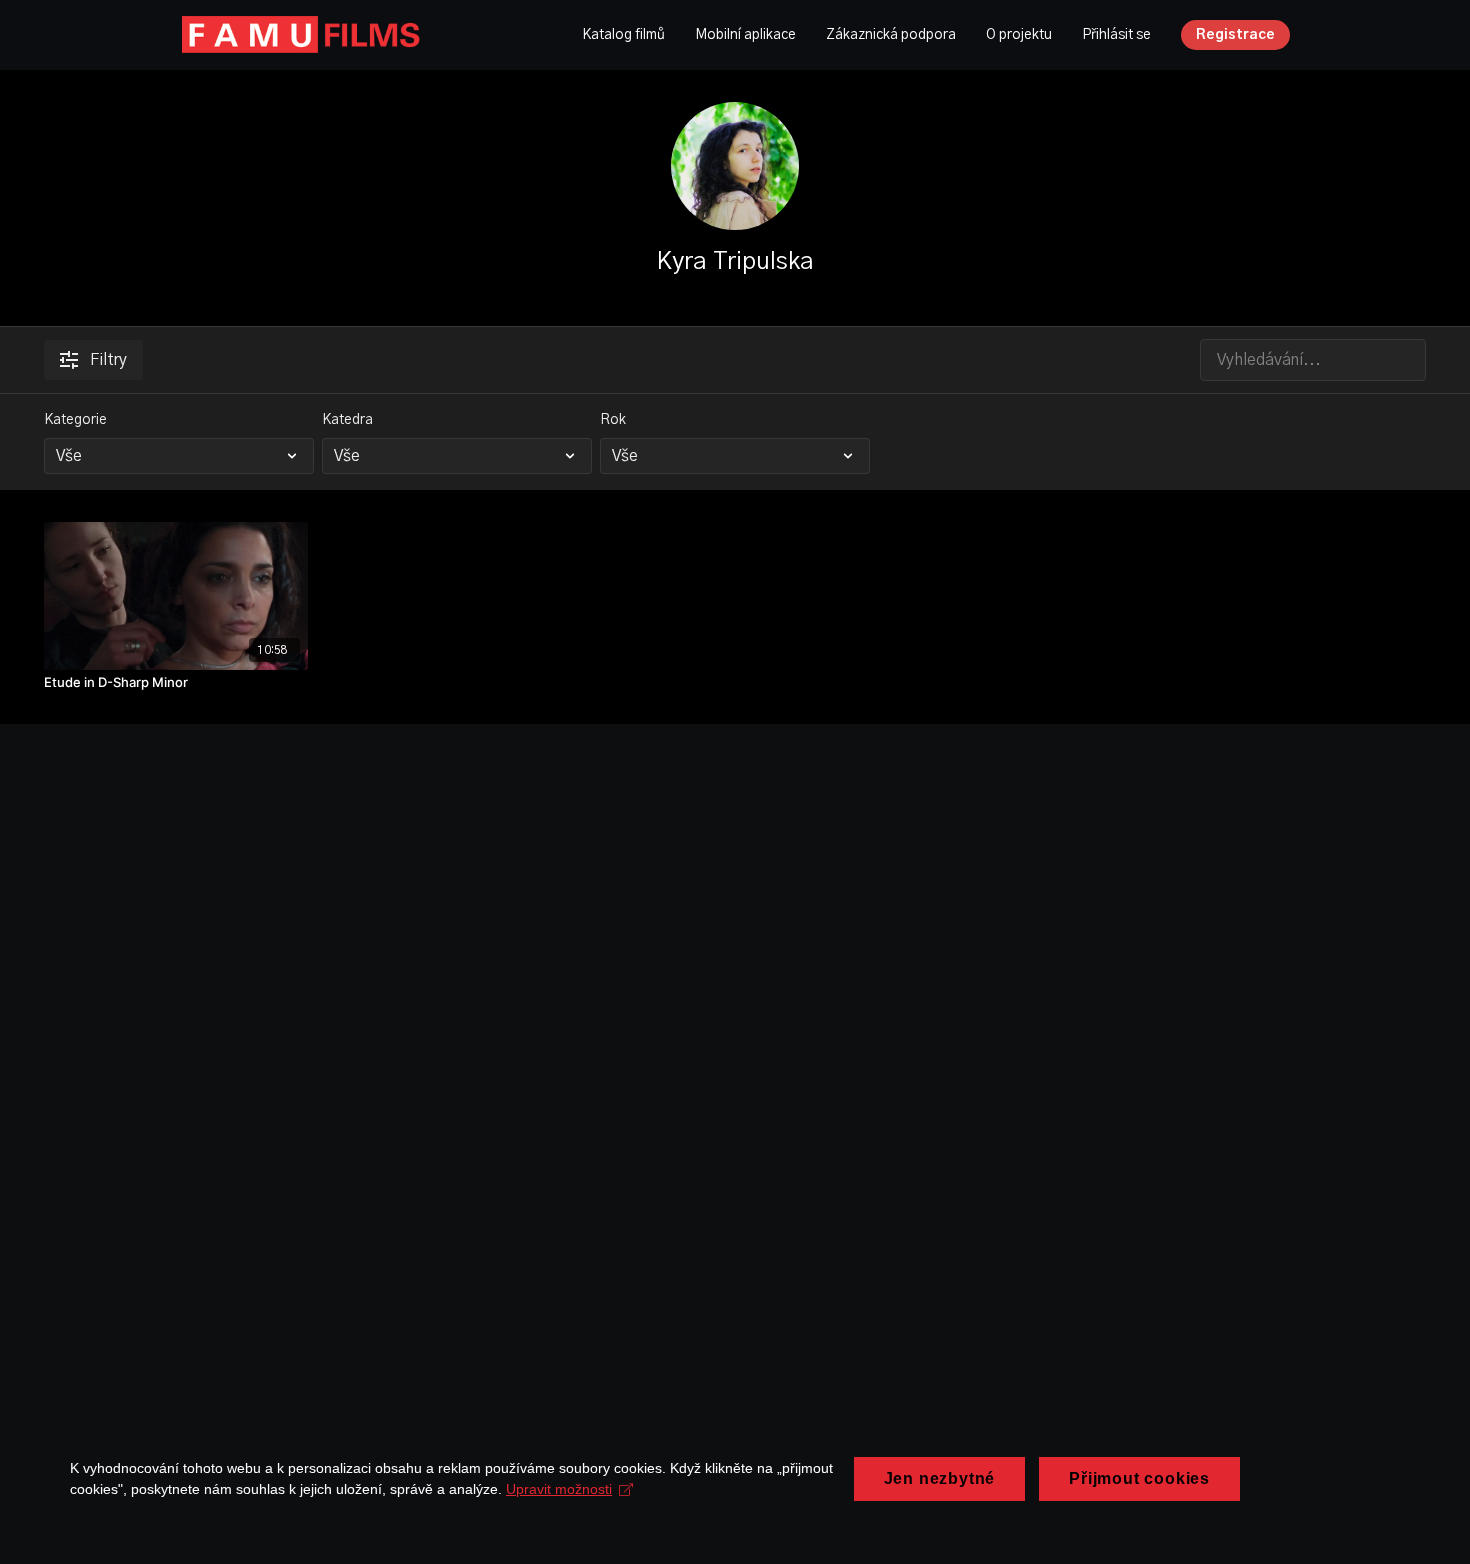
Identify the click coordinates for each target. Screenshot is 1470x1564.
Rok (613, 420)
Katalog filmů (623, 35)
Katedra (347, 420)
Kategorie (75, 420)
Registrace (1235, 35)
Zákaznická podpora (891, 35)
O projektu (1019, 35)
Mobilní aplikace (745, 35)
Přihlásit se (1116, 35)
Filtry (108, 360)
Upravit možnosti (559, 1489)
